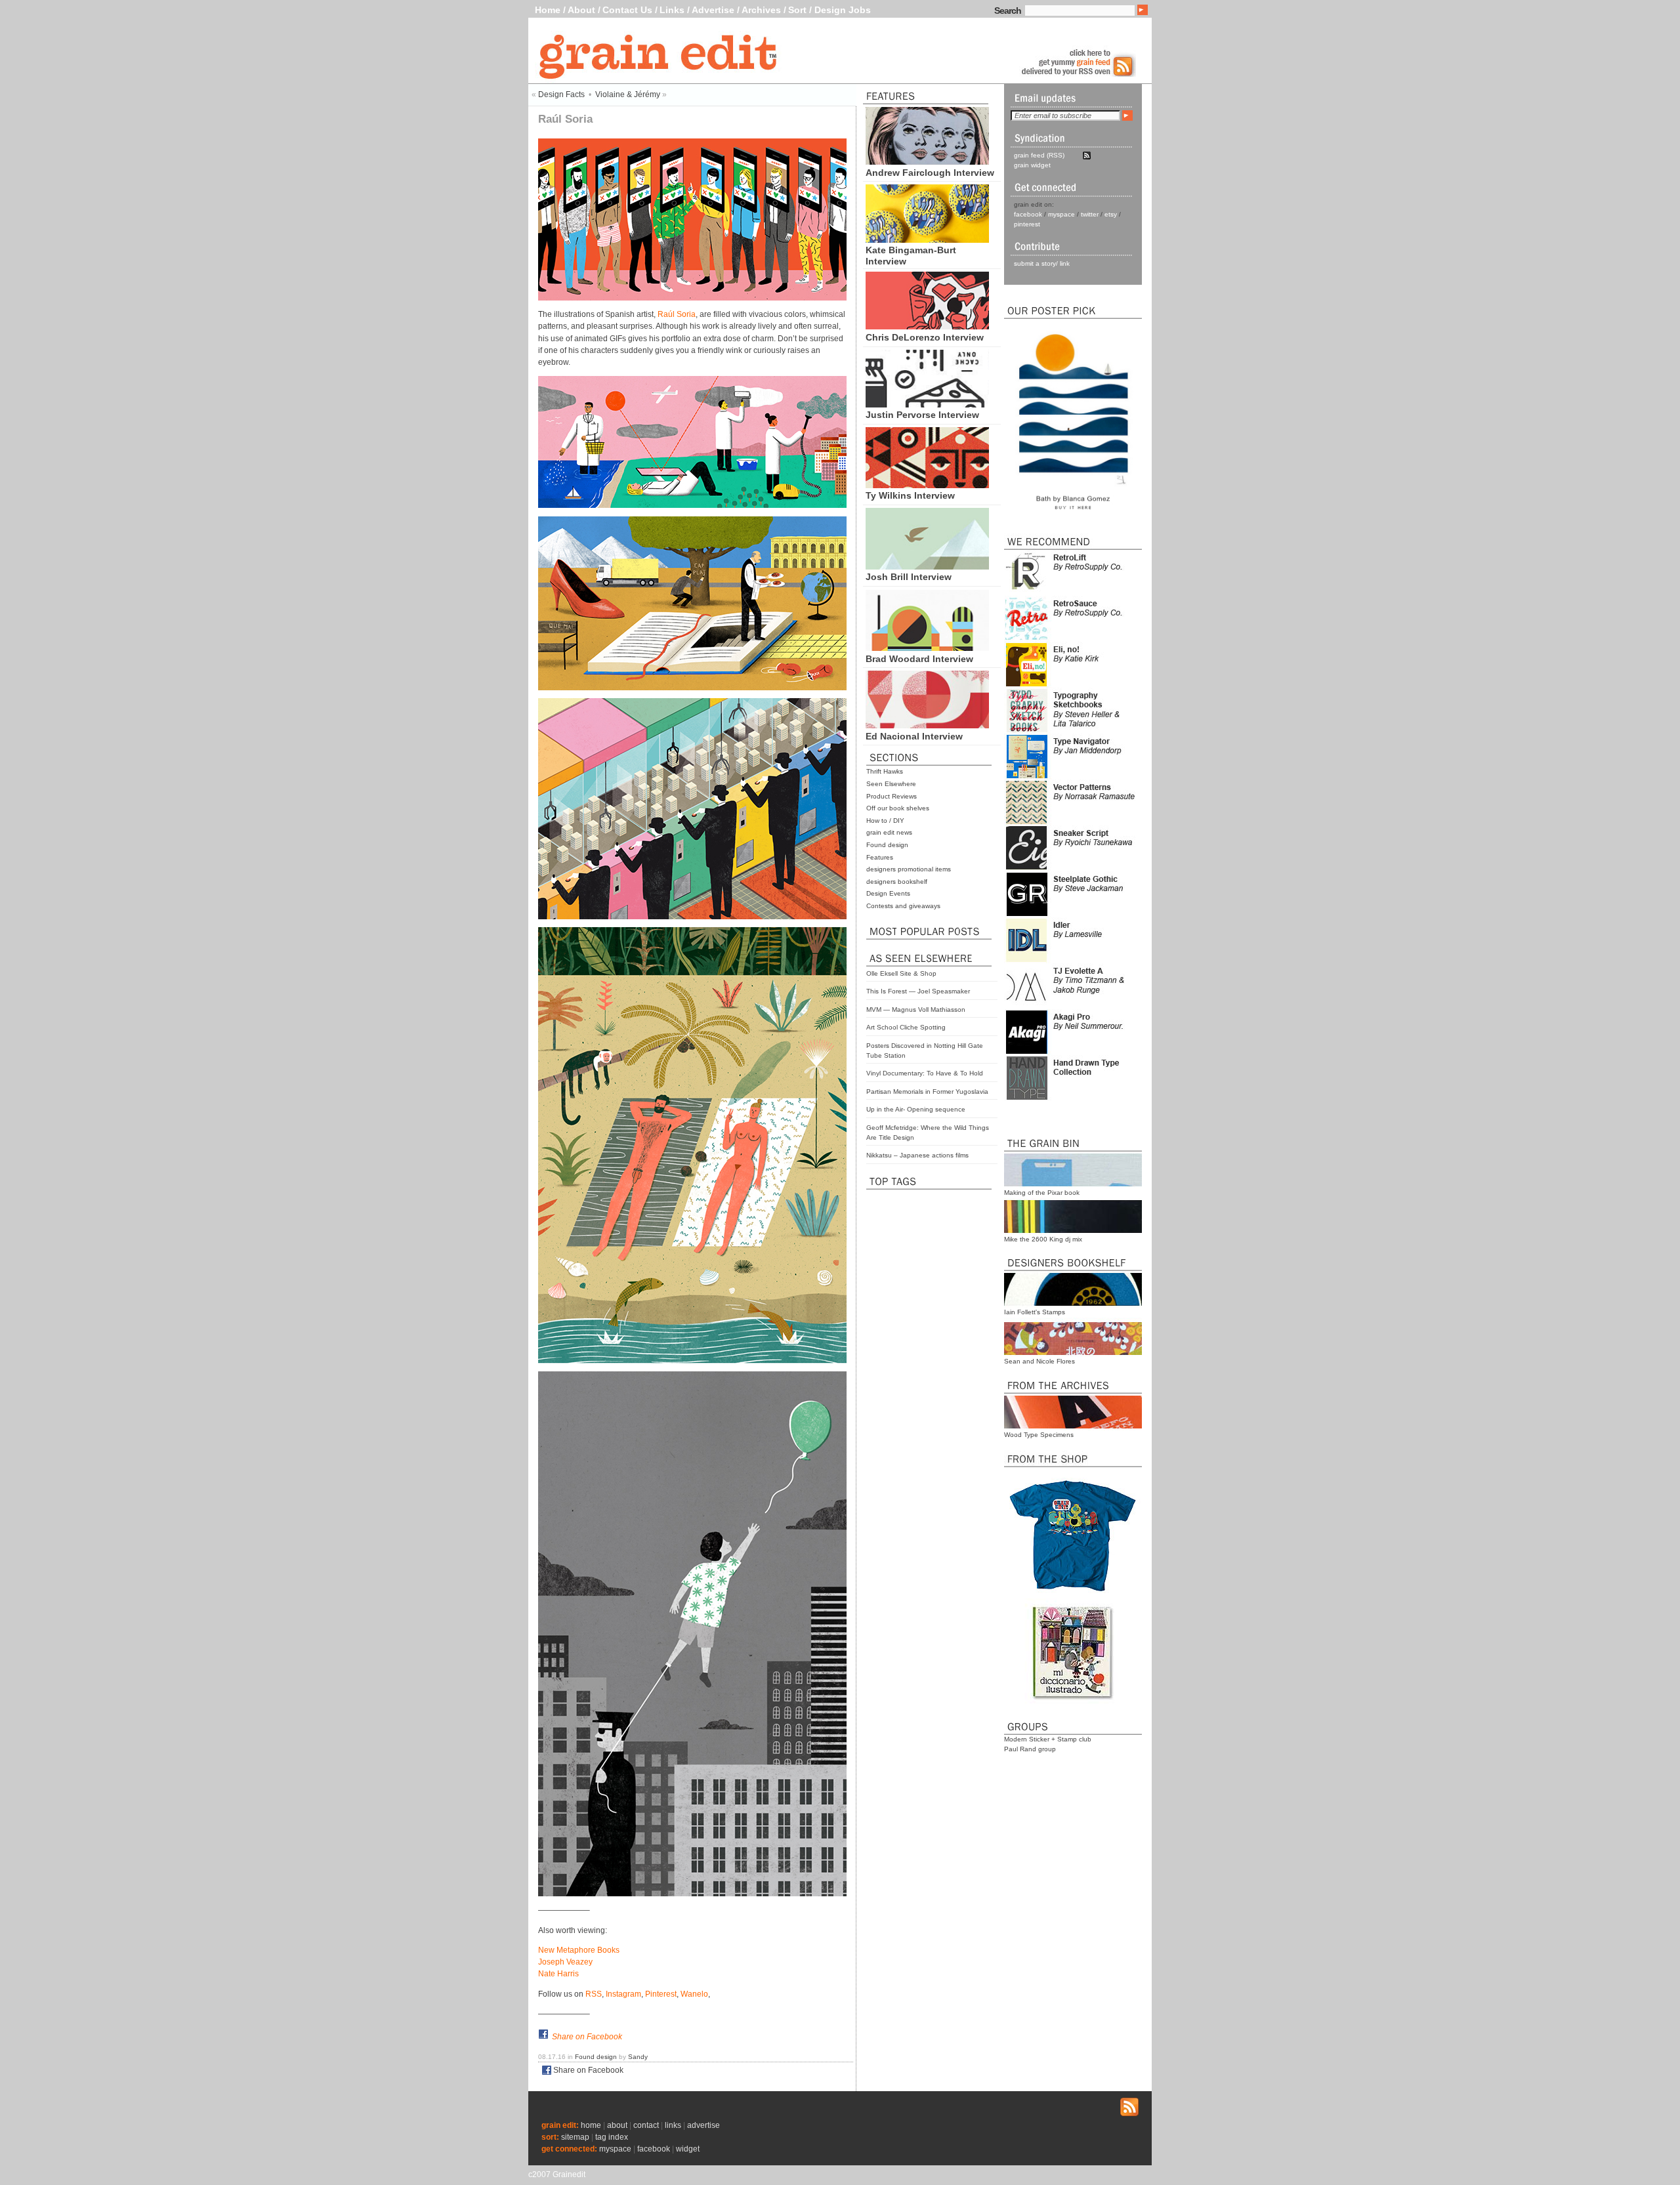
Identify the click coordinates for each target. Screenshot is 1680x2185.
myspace (1061, 214)
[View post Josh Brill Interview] (927, 566)
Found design (887, 845)
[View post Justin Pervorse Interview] (927, 404)
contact (646, 2125)
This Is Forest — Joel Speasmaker (918, 991)
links (673, 2125)
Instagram (623, 1994)
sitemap (575, 2137)
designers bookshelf (897, 882)
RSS (594, 1994)
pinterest (1027, 224)
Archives (761, 10)
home (591, 2125)
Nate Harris (558, 1974)
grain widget (1032, 165)
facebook (1028, 214)
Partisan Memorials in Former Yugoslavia (927, 1092)
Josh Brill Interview (909, 577)
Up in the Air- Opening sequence (916, 1109)
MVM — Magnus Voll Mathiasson (916, 1009)
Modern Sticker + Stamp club (1048, 1739)
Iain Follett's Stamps (1035, 1312)
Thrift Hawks (885, 771)
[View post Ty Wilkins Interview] (927, 485)
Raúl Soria (677, 314)
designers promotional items (909, 869)
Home (548, 10)
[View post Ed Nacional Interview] (927, 725)
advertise (703, 2125)
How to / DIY (885, 821)
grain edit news (889, 832)
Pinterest (661, 1994)
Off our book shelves (898, 808)
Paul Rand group (1030, 1749)
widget (688, 2149)
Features (880, 857)
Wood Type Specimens (1039, 1435)
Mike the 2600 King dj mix (1043, 1239)
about (617, 2125)
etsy (1111, 214)
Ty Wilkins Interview (910, 495)
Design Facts (561, 94)
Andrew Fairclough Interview (930, 173)
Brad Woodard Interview (919, 659)
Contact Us (627, 10)
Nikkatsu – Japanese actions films (917, 1155)
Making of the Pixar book (1042, 1193)
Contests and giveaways (903, 906)
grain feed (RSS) (1039, 155)
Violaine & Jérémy (628, 94)
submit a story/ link (1042, 263)
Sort (797, 10)
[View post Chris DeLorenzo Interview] (927, 326)
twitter (1090, 214)
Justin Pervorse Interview (922, 415)
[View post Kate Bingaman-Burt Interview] (927, 239)
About (581, 10)
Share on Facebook (587, 2037)
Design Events (888, 893)
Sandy (638, 2057)
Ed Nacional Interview (914, 736)
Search (1008, 10)
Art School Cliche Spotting (906, 1027)
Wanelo (694, 1994)
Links (672, 10)
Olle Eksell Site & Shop (901, 973)
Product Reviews (892, 796)
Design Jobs (843, 10)
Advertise (713, 10)
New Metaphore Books (579, 1950)
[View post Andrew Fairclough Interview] (927, 161)
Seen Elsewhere (891, 784)
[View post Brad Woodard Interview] (927, 648)
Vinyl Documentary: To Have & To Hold (925, 1073)
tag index (612, 2137)
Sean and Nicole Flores (1039, 1361)
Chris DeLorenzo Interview (925, 337)
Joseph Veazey (565, 1962)
